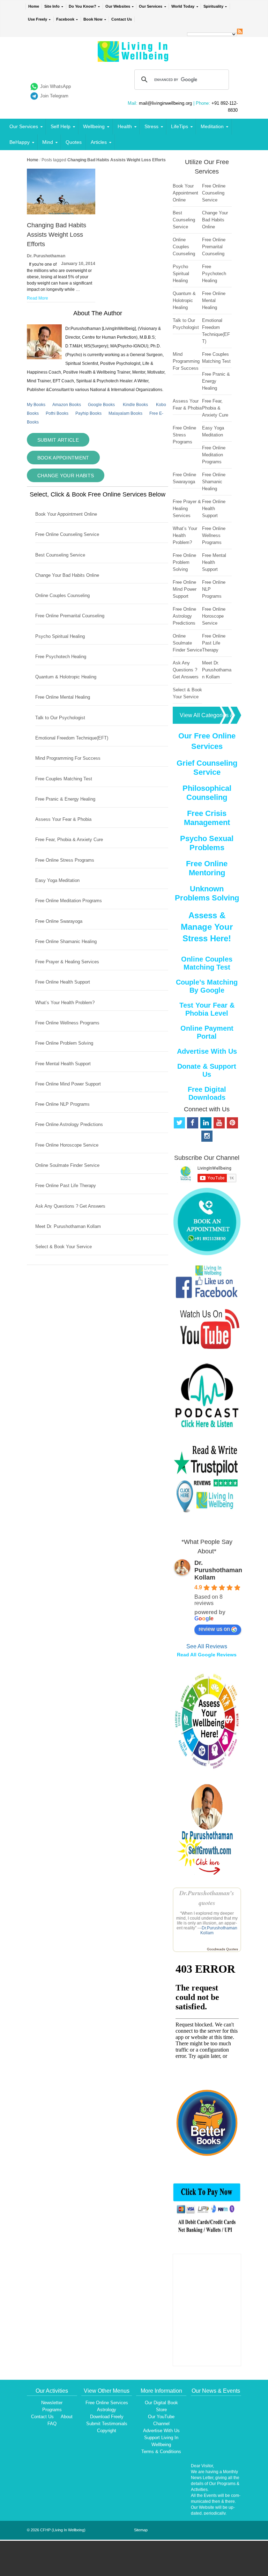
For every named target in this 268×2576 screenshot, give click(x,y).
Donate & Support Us (207, 1070)
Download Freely (107, 2417)
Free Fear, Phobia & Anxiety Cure (69, 840)
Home (34, 6)
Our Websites (118, 6)
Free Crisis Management (207, 818)
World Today (183, 6)
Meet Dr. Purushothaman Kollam (68, 1226)
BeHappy (20, 142)
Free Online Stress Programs (65, 860)
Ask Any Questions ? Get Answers (70, 1206)
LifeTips (180, 126)
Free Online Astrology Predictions (69, 1124)
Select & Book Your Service (64, 1247)
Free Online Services (107, 2403)
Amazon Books (67, 405)
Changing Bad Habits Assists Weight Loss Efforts (57, 235)
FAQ (52, 2424)
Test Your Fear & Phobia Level (207, 1009)
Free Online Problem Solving (64, 1043)
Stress (151, 126)
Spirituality (213, 6)
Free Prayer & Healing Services (67, 962)
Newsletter (52, 2403)
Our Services (151, 6)
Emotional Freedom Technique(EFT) (72, 738)
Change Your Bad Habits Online (67, 575)
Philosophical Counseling (207, 793)
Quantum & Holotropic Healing (66, 677)
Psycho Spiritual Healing (60, 636)
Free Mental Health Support (63, 1064)
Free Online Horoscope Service (67, 1145)
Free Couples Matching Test (64, 779)
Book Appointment (63, 458)
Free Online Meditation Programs (69, 901)
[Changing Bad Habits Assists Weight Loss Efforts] (61, 213)
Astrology (107, 2410)
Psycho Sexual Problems (207, 843)
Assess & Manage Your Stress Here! (207, 927)
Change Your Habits (66, 476)
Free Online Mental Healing (63, 697)
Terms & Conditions (161, 2452)
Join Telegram (54, 96)
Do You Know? (83, 6)
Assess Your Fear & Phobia (63, 819)
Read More (38, 298)
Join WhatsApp (55, 86)
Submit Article (58, 440)
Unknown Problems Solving (207, 893)
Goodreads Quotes (222, 1949)
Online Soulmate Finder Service (67, 1165)
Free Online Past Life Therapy (66, 1186)
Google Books (101, 405)
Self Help (61, 126)
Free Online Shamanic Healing (66, 941)
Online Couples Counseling (62, 595)
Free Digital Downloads (207, 1093)
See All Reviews (207, 1646)
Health (125, 126)
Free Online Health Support (63, 982)
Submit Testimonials (107, 2424)
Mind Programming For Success (68, 758)
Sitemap (141, 2530)
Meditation (212, 126)
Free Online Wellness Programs (67, 1023)
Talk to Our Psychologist (60, 718)
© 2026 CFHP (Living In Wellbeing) (56, 2530)
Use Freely (38, 19)
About (67, 2417)
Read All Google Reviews (207, 1655)
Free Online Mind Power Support (68, 1084)
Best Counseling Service (60, 555)
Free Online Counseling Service (67, 534)
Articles (99, 142)
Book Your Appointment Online (66, 514)
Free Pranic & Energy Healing (65, 799)
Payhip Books (88, 413)
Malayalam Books (125, 413)
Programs (52, 2410)
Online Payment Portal (207, 1032)
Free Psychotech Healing (61, 657)
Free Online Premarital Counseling (70, 616)
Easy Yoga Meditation (57, 880)
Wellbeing (94, 126)
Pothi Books (57, 413)
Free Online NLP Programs (62, 1104)
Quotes (74, 142)
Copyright (107, 2431)
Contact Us (122, 19)
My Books (36, 405)
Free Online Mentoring (207, 868)
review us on (214, 1629)
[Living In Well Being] (134, 57)
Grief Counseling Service (207, 768)
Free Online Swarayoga (59, 921)
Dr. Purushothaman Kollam (218, 1570)
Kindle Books (135, 405)
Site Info (52, 6)
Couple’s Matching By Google (207, 986)
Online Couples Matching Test (207, 963)
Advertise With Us (207, 1051)
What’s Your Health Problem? (65, 1003)
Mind (48, 142)
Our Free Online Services (207, 741)
